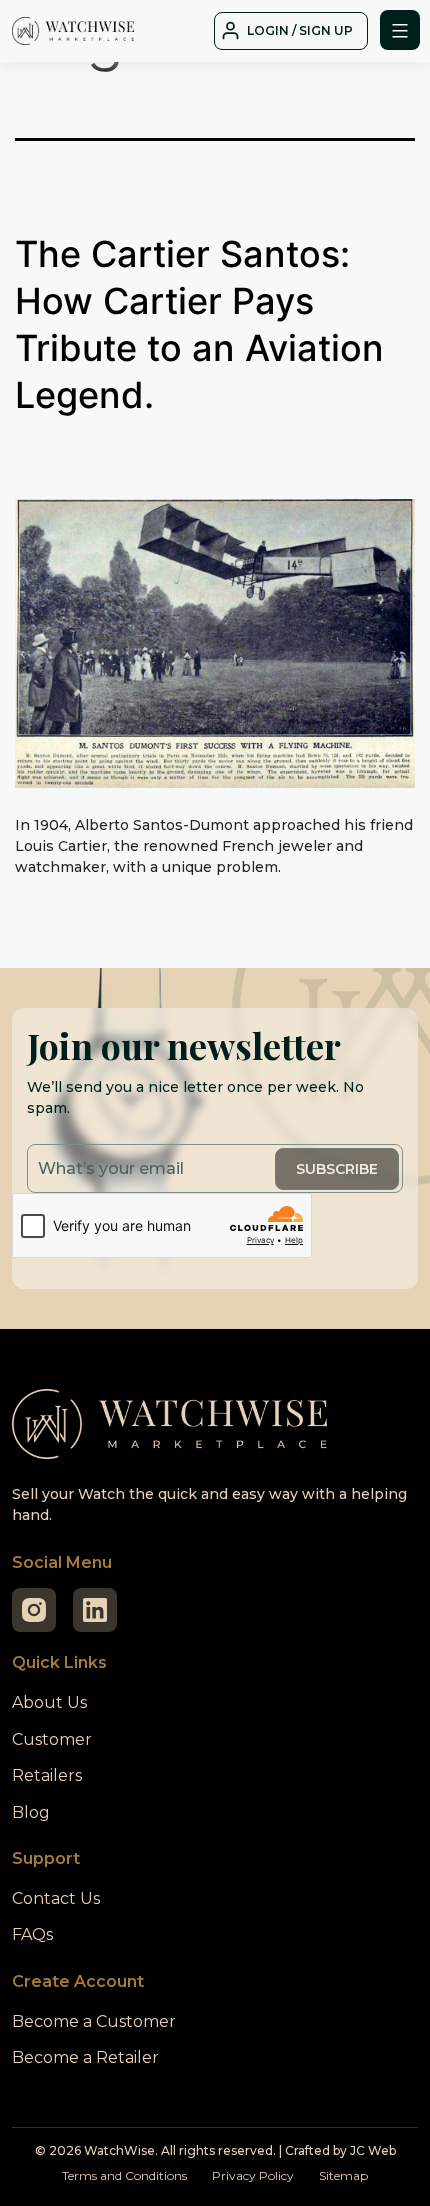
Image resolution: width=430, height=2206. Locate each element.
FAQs (32, 1934)
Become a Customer (94, 2021)
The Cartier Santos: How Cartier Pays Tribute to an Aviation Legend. (199, 324)
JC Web (373, 2150)
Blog (31, 1812)
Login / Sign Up (300, 30)
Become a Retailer (85, 2057)
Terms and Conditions (124, 2175)
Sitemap (343, 2175)
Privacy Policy (253, 2175)
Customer (52, 1739)
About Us (49, 1702)
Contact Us (56, 1898)
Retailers (47, 1775)
